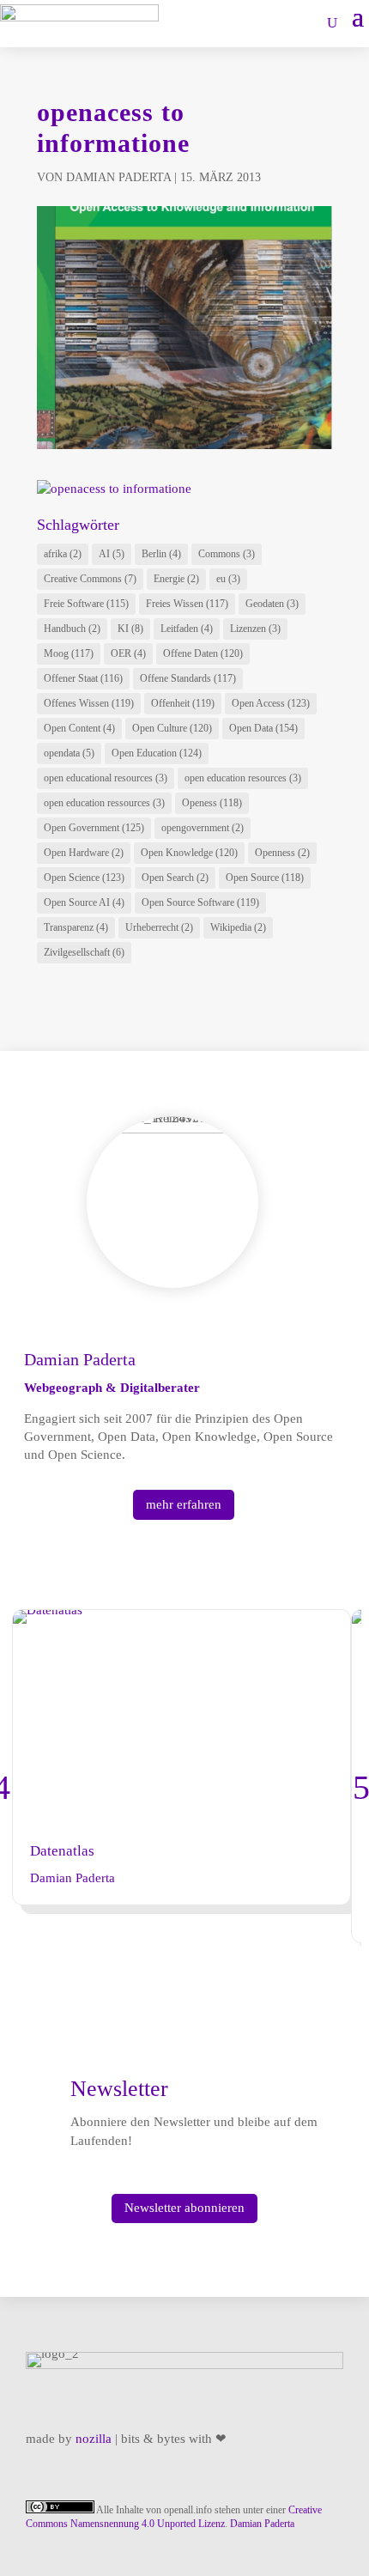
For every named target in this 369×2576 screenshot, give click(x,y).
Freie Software (86, 604)
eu (228, 579)
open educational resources (106, 778)
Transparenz (76, 927)
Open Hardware (84, 853)
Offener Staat (83, 678)
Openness (282, 853)
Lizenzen (255, 629)
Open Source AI (84, 902)
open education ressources (104, 803)
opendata (69, 753)
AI (112, 554)
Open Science (84, 878)
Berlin (161, 554)
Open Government (94, 828)
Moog (69, 653)
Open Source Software (200, 902)
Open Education (157, 753)
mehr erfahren (184, 1504)
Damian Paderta (118, 177)
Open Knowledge (189, 853)
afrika (63, 554)
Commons (227, 554)
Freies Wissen (187, 604)
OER (128, 653)
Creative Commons (90, 579)
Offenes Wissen (89, 703)
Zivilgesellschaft (84, 952)
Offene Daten (203, 653)
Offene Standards (188, 678)
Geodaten (272, 604)
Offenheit (183, 703)
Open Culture (172, 728)
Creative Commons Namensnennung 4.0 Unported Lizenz (174, 2517)
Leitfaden (187, 629)
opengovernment (203, 828)
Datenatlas (62, 1851)
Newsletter (119, 2089)
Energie (176, 579)
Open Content (79, 728)
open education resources (243, 778)
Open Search (175, 878)
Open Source (265, 878)
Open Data (263, 728)
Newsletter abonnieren (184, 2208)
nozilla (94, 2439)
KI (130, 629)
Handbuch (72, 629)
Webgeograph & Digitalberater (112, 1388)
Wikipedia (238, 927)
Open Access (271, 703)
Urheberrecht (159, 927)
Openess (212, 803)
